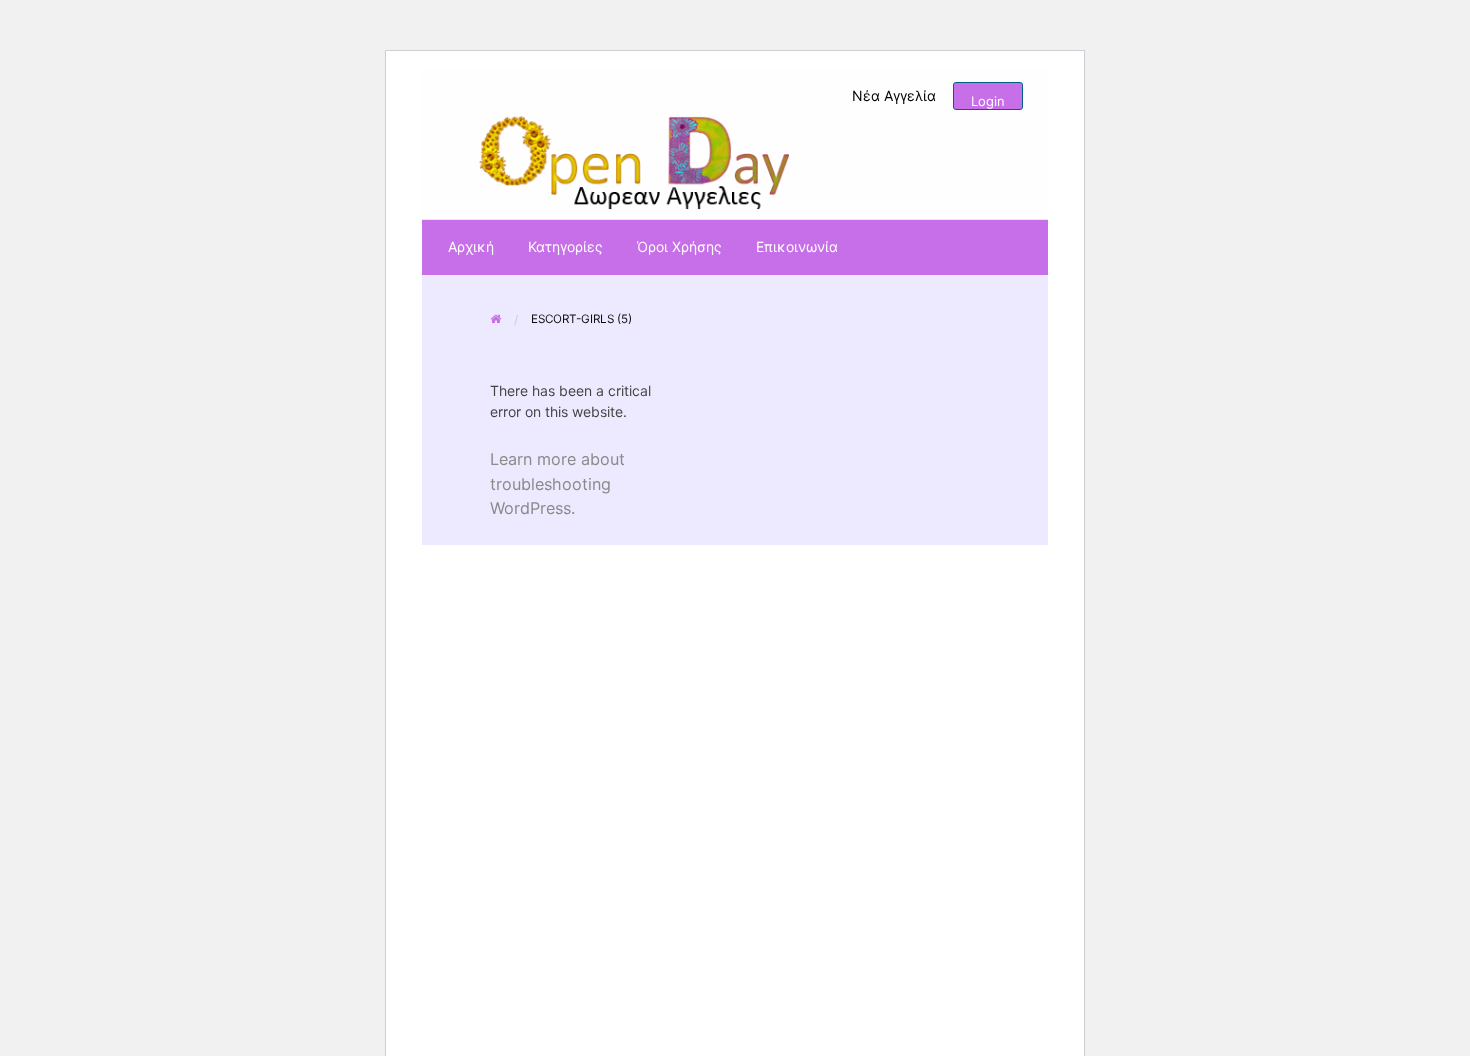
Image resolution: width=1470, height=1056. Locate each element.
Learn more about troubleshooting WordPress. (557, 483)
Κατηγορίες (565, 246)
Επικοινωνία (797, 246)
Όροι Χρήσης (679, 246)
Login (988, 101)
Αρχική (471, 246)
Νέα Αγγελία (894, 95)
